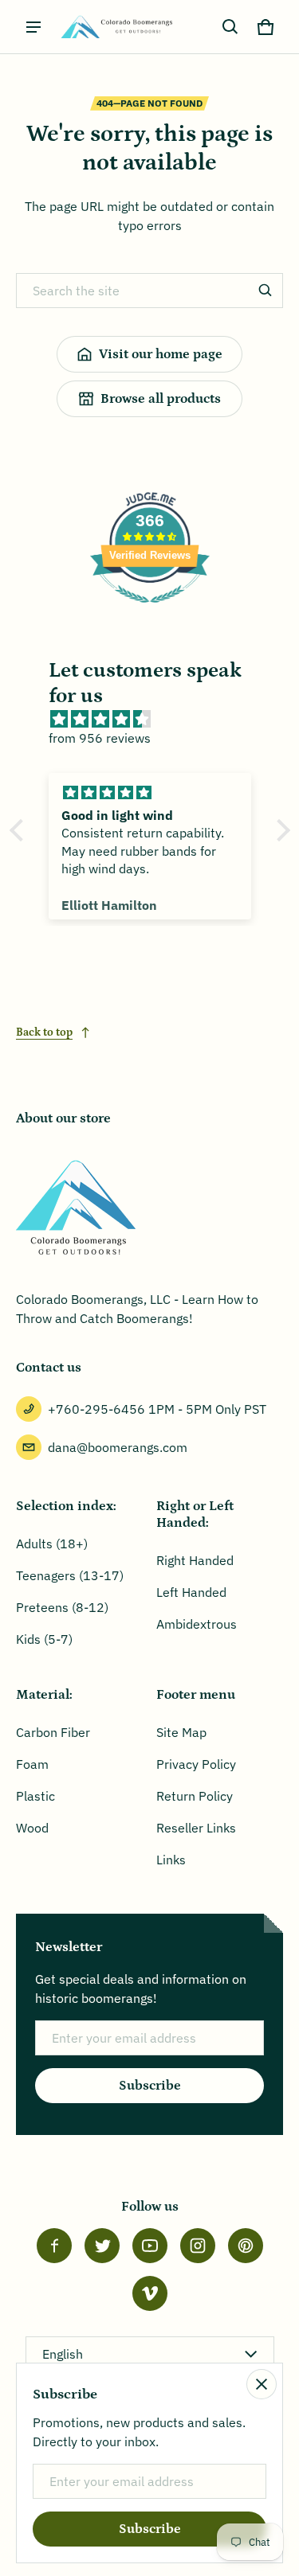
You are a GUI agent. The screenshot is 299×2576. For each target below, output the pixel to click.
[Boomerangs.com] (116, 27)
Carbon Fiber (53, 1732)
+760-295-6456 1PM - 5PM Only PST (157, 1409)
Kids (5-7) (44, 1639)
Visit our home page (161, 354)
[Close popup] (262, 2384)
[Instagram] (198, 2246)
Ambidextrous (197, 1624)
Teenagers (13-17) (70, 1575)
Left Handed (191, 1592)
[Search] (266, 291)
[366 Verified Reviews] (150, 611)
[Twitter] (102, 2246)
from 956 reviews (100, 738)
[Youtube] (150, 2246)
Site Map (181, 1732)
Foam (32, 1764)
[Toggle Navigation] (33, 27)
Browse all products (161, 399)
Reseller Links (196, 1828)
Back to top (44, 1032)
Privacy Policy (196, 1764)
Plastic (35, 1796)
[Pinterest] (246, 2246)
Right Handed (195, 1560)
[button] (230, 27)
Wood (32, 1828)
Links (171, 1860)
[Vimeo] (150, 2293)
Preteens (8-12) (62, 1607)
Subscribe (150, 2086)
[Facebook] (54, 2246)
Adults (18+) (52, 1544)
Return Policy (195, 1796)
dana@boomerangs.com (118, 1447)
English (63, 2354)
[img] (158, 719)
